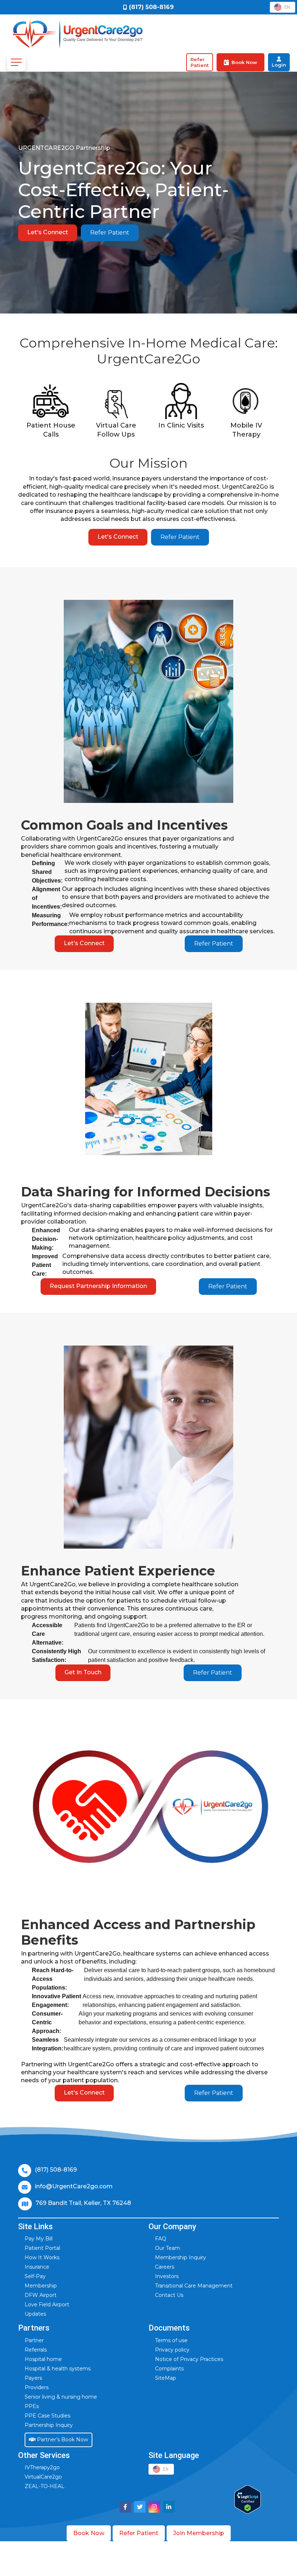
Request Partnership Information (98, 1286)
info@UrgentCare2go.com (74, 2186)
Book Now (89, 2533)
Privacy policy (172, 2350)
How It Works (42, 2257)
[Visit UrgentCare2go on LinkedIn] (169, 2507)
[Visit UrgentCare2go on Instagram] (154, 2507)
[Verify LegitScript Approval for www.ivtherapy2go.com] (248, 2499)
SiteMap (166, 2378)
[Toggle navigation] (16, 62)
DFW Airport (41, 2295)
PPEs (32, 2406)
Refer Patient (110, 233)
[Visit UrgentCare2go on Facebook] (125, 2507)
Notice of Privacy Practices (189, 2359)
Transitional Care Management (194, 2286)
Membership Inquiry (181, 2257)
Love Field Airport (47, 2304)
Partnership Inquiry (49, 2425)
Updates (35, 2314)
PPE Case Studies (47, 2416)
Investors (167, 2276)
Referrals (36, 2350)
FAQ (161, 2239)
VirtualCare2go (43, 2477)
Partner (34, 2340)
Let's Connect (48, 232)
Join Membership (199, 2533)
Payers (33, 2378)
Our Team (168, 2248)
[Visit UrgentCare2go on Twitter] (140, 2507)
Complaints (169, 2369)
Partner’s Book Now (62, 2440)
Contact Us (169, 2295)
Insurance (37, 2267)
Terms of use (171, 2340)
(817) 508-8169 (56, 2170)
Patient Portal (42, 2248)
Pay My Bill (39, 2239)
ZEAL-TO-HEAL (45, 2486)
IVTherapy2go (42, 2467)
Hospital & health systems (58, 2369)
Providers (37, 2387)
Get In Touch (83, 1672)
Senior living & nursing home (61, 2397)
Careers (165, 2267)
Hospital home (43, 2359)
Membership (41, 2286)
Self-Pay (35, 2276)
